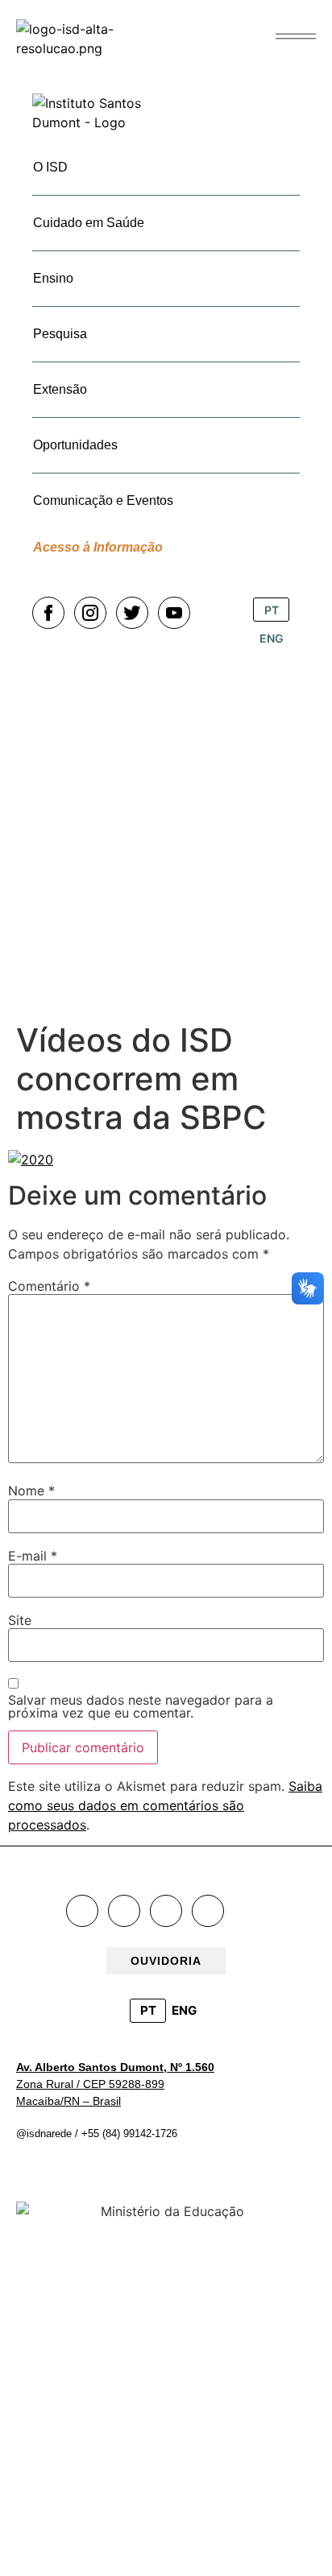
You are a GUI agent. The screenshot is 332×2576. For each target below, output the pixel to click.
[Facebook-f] (82, 1911)
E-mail (33, 1556)
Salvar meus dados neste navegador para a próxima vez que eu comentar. (141, 1706)
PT (148, 2010)
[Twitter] (166, 1911)
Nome (31, 1491)
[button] (296, 36)
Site (20, 1620)
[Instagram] (124, 1911)
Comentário (49, 1286)
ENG (184, 2010)
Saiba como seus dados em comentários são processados (165, 1805)
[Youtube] (208, 1911)
